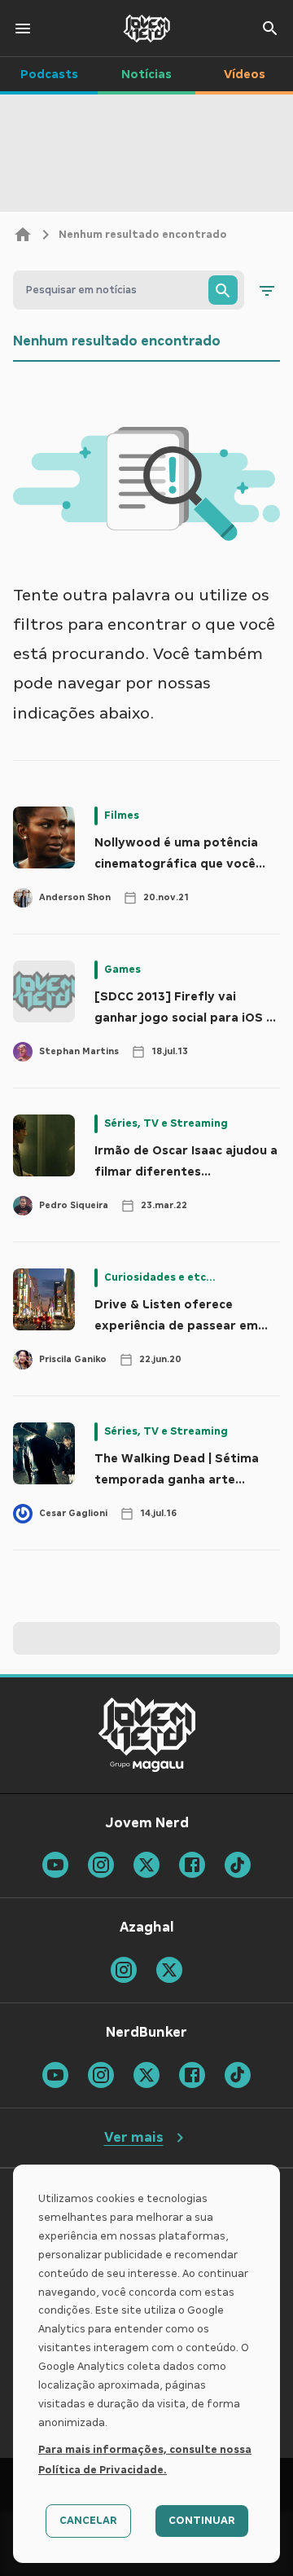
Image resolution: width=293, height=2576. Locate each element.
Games (122, 969)
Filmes (122, 815)
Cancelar (88, 2521)
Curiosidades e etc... (160, 1277)
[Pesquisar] (223, 290)
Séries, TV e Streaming (166, 1123)
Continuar (202, 2521)
